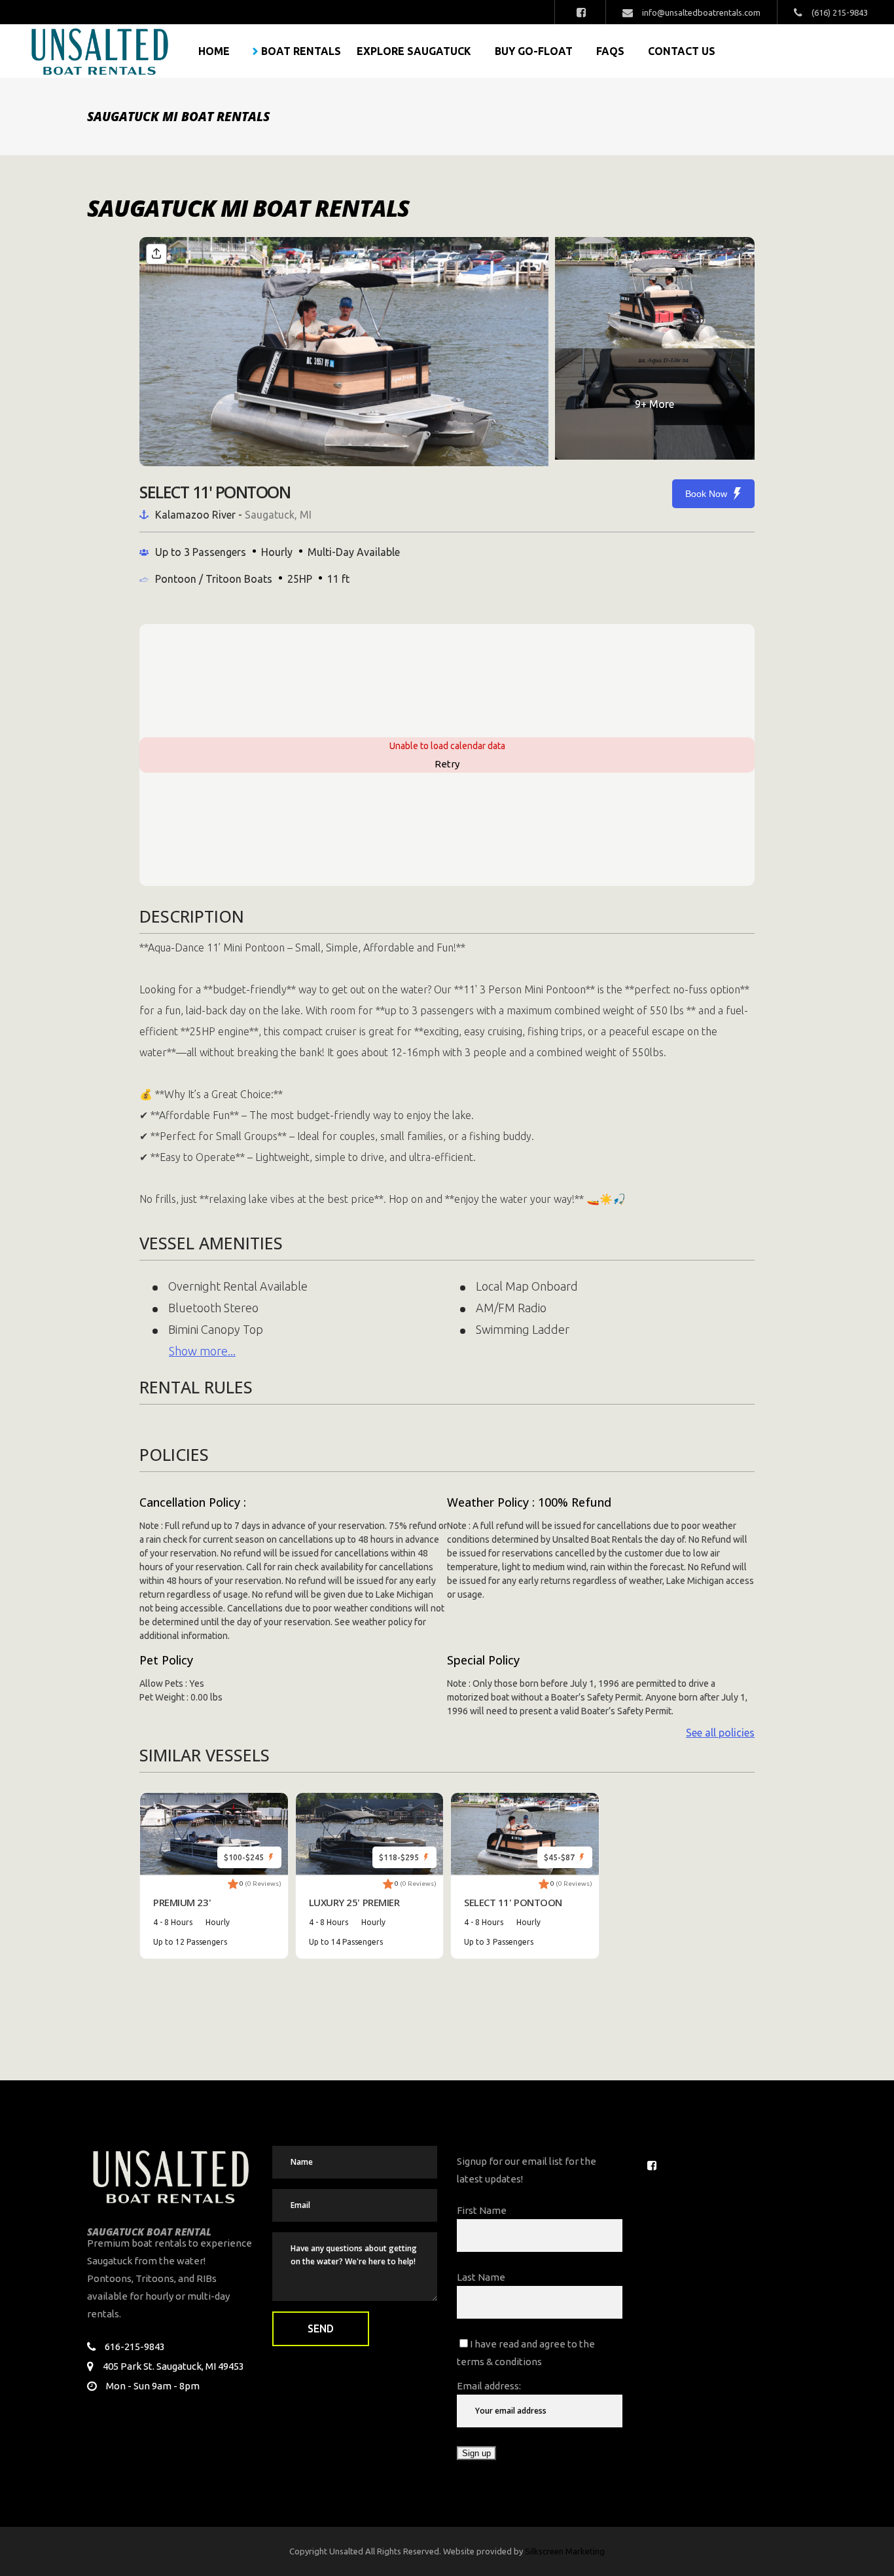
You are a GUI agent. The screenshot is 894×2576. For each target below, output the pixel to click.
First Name (482, 2210)
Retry (447, 764)
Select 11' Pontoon (513, 1902)
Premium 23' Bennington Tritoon (206, 1903)
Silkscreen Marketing (565, 2551)
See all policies (720, 1733)
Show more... (202, 1351)
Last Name (481, 2277)
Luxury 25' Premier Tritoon (354, 1903)
